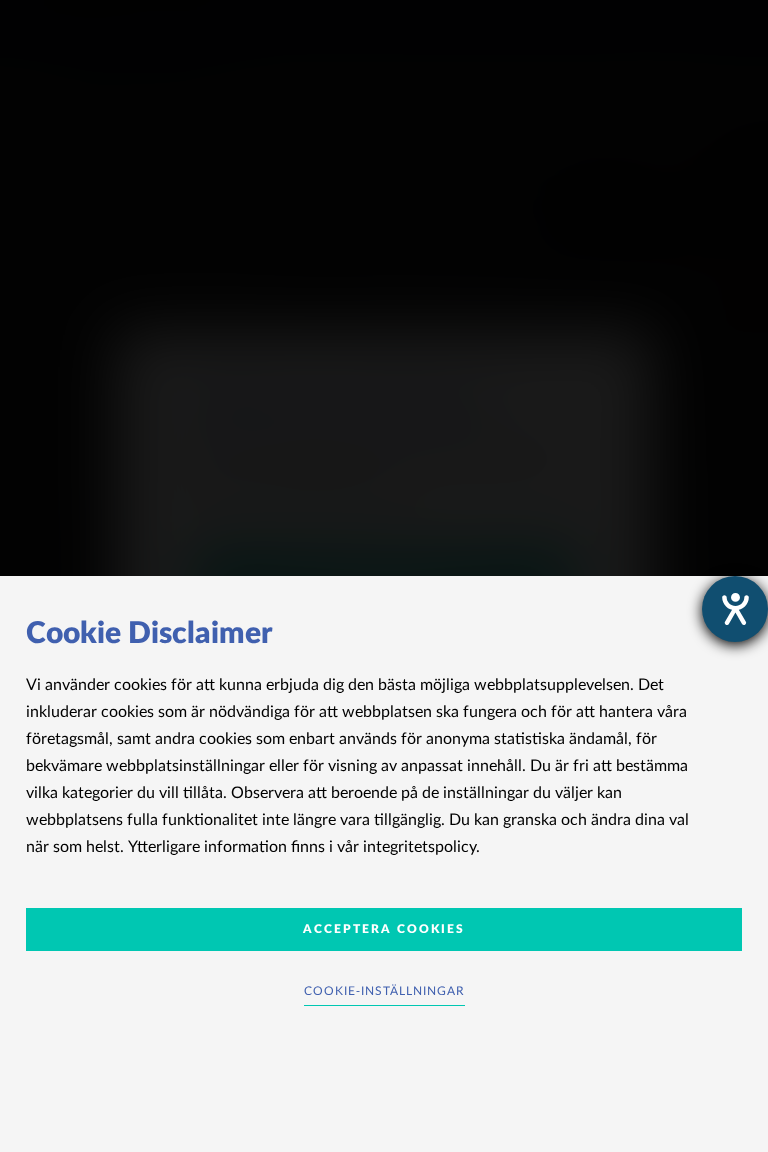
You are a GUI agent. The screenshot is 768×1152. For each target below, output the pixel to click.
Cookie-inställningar (384, 991)
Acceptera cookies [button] (384, 929)
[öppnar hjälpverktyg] (735, 609)
